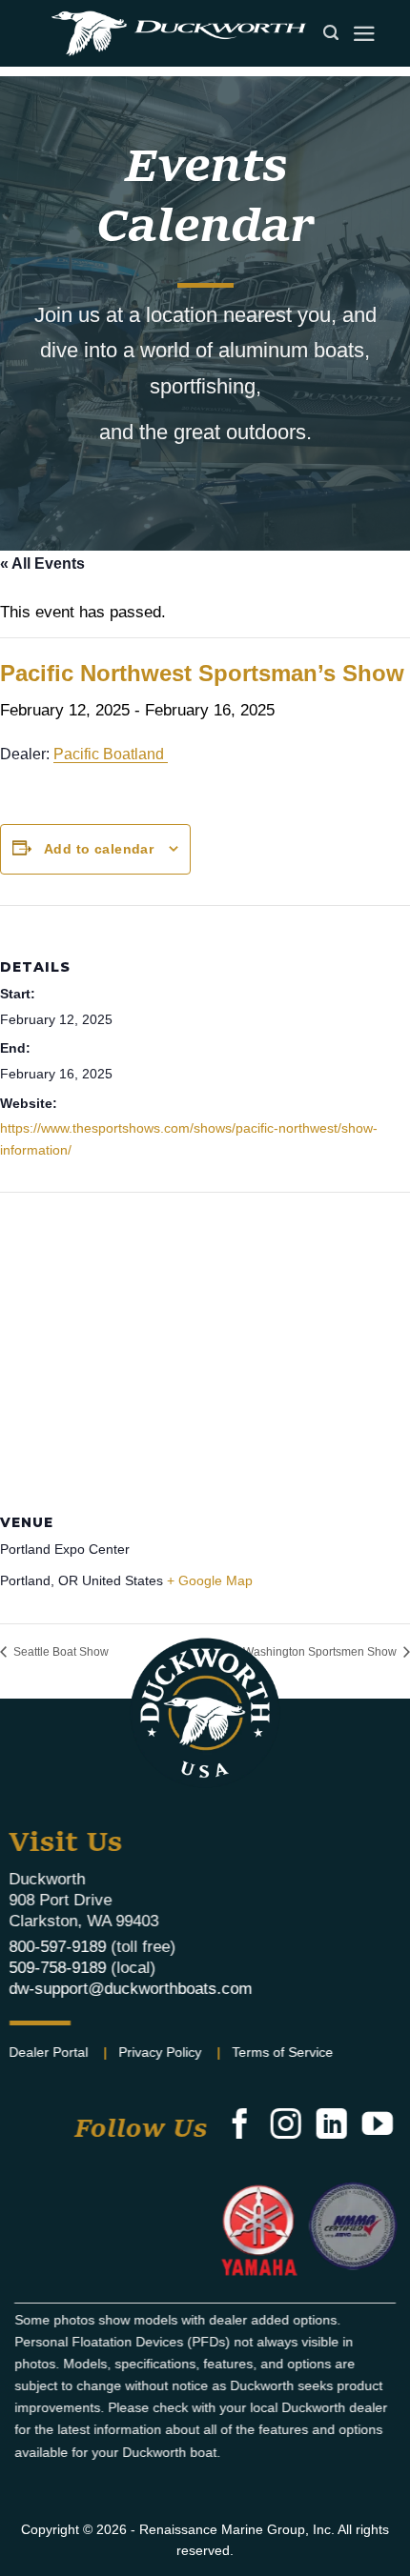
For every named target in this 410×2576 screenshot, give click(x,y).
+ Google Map (210, 1580)
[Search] (331, 33)
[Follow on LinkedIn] (332, 2126)
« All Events (42, 563)
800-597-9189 (58, 1947)
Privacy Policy (161, 2052)
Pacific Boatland (111, 754)
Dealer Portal (49, 2052)
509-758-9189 (58, 1968)
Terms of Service (283, 2052)
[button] (364, 34)
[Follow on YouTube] (378, 2126)
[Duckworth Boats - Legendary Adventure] (178, 33)
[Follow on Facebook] (239, 2126)
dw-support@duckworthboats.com (131, 1989)
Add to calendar (99, 849)
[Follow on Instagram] (285, 2126)
